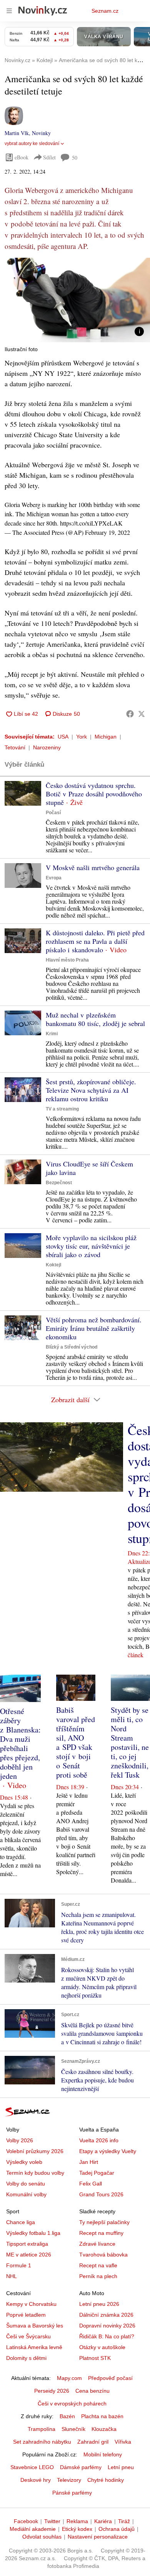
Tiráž (124, 2521)
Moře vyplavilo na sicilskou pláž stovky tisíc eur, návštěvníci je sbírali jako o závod (91, 1246)
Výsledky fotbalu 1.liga (33, 2233)
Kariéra (103, 2521)
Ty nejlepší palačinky (104, 2222)
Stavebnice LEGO (32, 2467)
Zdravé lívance (97, 2244)
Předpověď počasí (110, 2378)
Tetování (15, 747)
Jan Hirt (89, 2162)
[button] (75, 300)
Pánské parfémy (72, 2493)
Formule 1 (19, 2265)
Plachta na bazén (102, 2416)
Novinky (41, 133)
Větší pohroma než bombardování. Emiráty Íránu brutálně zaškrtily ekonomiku (94, 1328)
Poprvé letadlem (26, 2315)
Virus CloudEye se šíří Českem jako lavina (89, 1168)
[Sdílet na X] (142, 714)
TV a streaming (62, 1109)
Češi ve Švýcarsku (28, 2336)
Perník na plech (98, 2276)
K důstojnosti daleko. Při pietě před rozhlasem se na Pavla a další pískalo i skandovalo (95, 941)
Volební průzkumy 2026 (35, 2151)
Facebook (26, 2521)
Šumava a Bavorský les (35, 2326)
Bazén (67, 2416)
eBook (22, 157)
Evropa (54, 878)
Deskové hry (36, 2480)
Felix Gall (91, 2184)
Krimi (52, 1034)
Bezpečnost (59, 1183)
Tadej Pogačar (97, 2173)
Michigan (106, 737)
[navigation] (9, 11)
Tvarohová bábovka (103, 2255)
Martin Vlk (17, 133)
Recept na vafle (98, 2265)
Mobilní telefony (103, 2454)
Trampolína (42, 2429)
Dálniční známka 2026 (106, 2315)
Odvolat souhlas (42, 2537)
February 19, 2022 (107, 532)
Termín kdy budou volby (35, 2173)
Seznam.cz (105, 11)
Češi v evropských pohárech (72, 2404)
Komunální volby (26, 2194)
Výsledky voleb (24, 2162)
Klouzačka (104, 2429)
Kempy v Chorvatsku (31, 2304)
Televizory (69, 2480)
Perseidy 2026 (52, 2391)
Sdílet (49, 157)
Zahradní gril (93, 2442)
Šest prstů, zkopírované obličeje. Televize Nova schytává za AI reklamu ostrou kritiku (91, 1090)
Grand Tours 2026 (101, 2194)
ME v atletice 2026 (29, 2255)
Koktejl (53, 1265)
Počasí (53, 813)
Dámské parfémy (81, 2467)
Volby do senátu (26, 2184)
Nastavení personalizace (98, 2537)
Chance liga (21, 2222)
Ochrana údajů (117, 2529)
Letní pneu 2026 (99, 2304)
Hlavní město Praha (67, 960)
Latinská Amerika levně (34, 2347)
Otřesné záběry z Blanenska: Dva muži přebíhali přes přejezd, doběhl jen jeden (20, 1744)
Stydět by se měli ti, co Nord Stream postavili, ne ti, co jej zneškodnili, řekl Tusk (130, 1742)
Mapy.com (69, 2378)
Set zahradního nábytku (42, 2442)
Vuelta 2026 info (99, 2140)
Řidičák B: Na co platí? (107, 2336)
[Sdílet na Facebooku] (130, 714)
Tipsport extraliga (27, 2244)
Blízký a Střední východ (72, 1347)
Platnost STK (95, 2358)
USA (63, 737)
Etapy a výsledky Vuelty (108, 2151)
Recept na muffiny (101, 2233)
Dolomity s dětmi (26, 2358)
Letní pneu (121, 2467)
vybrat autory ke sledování (32, 144)
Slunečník (73, 2429)
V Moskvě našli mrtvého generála (93, 867)
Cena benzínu (92, 2391)
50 (75, 158)
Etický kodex (77, 2529)
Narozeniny (47, 747)
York (82, 737)
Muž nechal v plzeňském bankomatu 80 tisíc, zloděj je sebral (95, 1019)
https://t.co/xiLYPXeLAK (91, 523)
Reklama (77, 2521)
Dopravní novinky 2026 (107, 2326)
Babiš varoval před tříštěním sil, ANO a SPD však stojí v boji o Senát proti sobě (76, 1742)
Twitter (52, 2521)
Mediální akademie (33, 2529)
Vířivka (123, 2442)
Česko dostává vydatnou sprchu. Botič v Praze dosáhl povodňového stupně (94, 794)
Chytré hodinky (106, 2480)
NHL (12, 2276)
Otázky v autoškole (102, 2347)
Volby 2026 (20, 2140)
